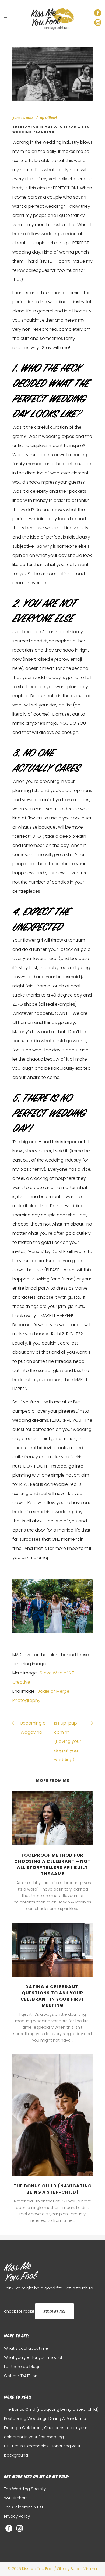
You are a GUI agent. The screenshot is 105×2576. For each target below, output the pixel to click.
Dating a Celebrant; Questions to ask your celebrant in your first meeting (52, 1996)
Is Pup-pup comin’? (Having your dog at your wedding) (68, 1741)
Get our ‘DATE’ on (21, 2376)
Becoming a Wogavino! (33, 1728)
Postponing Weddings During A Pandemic (45, 2418)
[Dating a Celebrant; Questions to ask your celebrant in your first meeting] (52, 1950)
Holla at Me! (55, 2311)
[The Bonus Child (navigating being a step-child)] (52, 2115)
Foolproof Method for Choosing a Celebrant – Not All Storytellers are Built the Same (52, 1864)
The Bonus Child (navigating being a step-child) (53, 2189)
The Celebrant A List (24, 2507)
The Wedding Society (25, 2489)
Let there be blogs (22, 2366)
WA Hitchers (16, 2498)
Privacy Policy (17, 2516)
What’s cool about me (26, 2348)
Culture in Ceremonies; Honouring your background (42, 2450)
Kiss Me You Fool (20, 2273)
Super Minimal (84, 2569)
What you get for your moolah (34, 2357)
